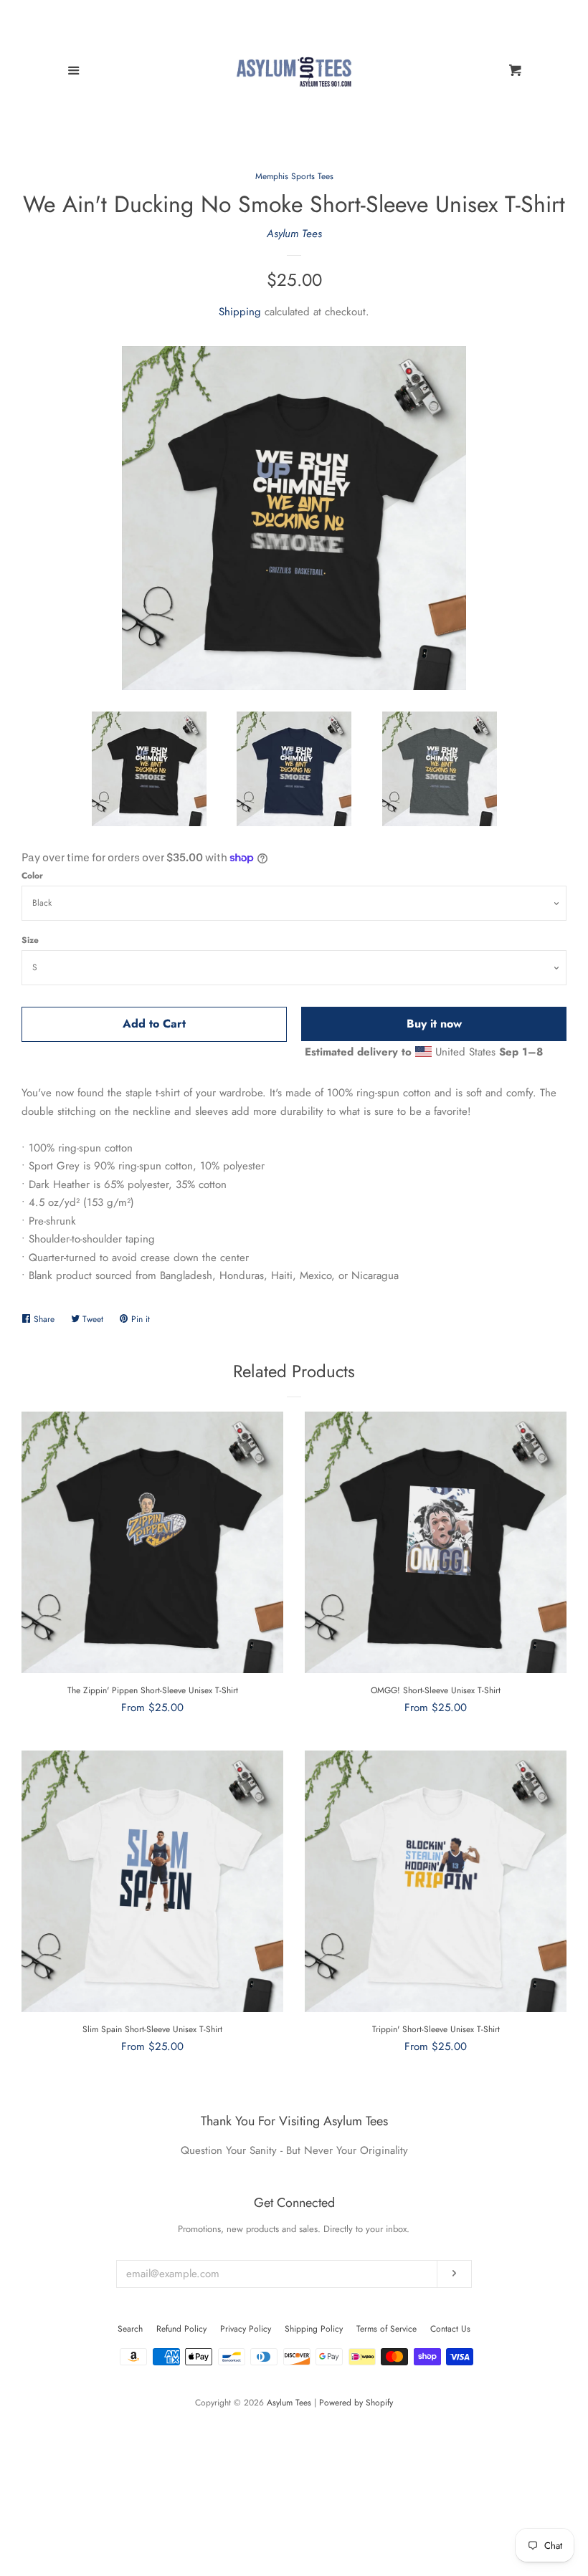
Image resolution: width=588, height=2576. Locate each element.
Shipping (240, 312)
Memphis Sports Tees (294, 176)
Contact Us (450, 2329)
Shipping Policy (314, 2329)
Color (32, 876)
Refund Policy (181, 2329)
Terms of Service (387, 2329)
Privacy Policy (246, 2329)
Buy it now (434, 1024)
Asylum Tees (294, 234)
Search (130, 2329)
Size (30, 940)
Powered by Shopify (356, 2403)
